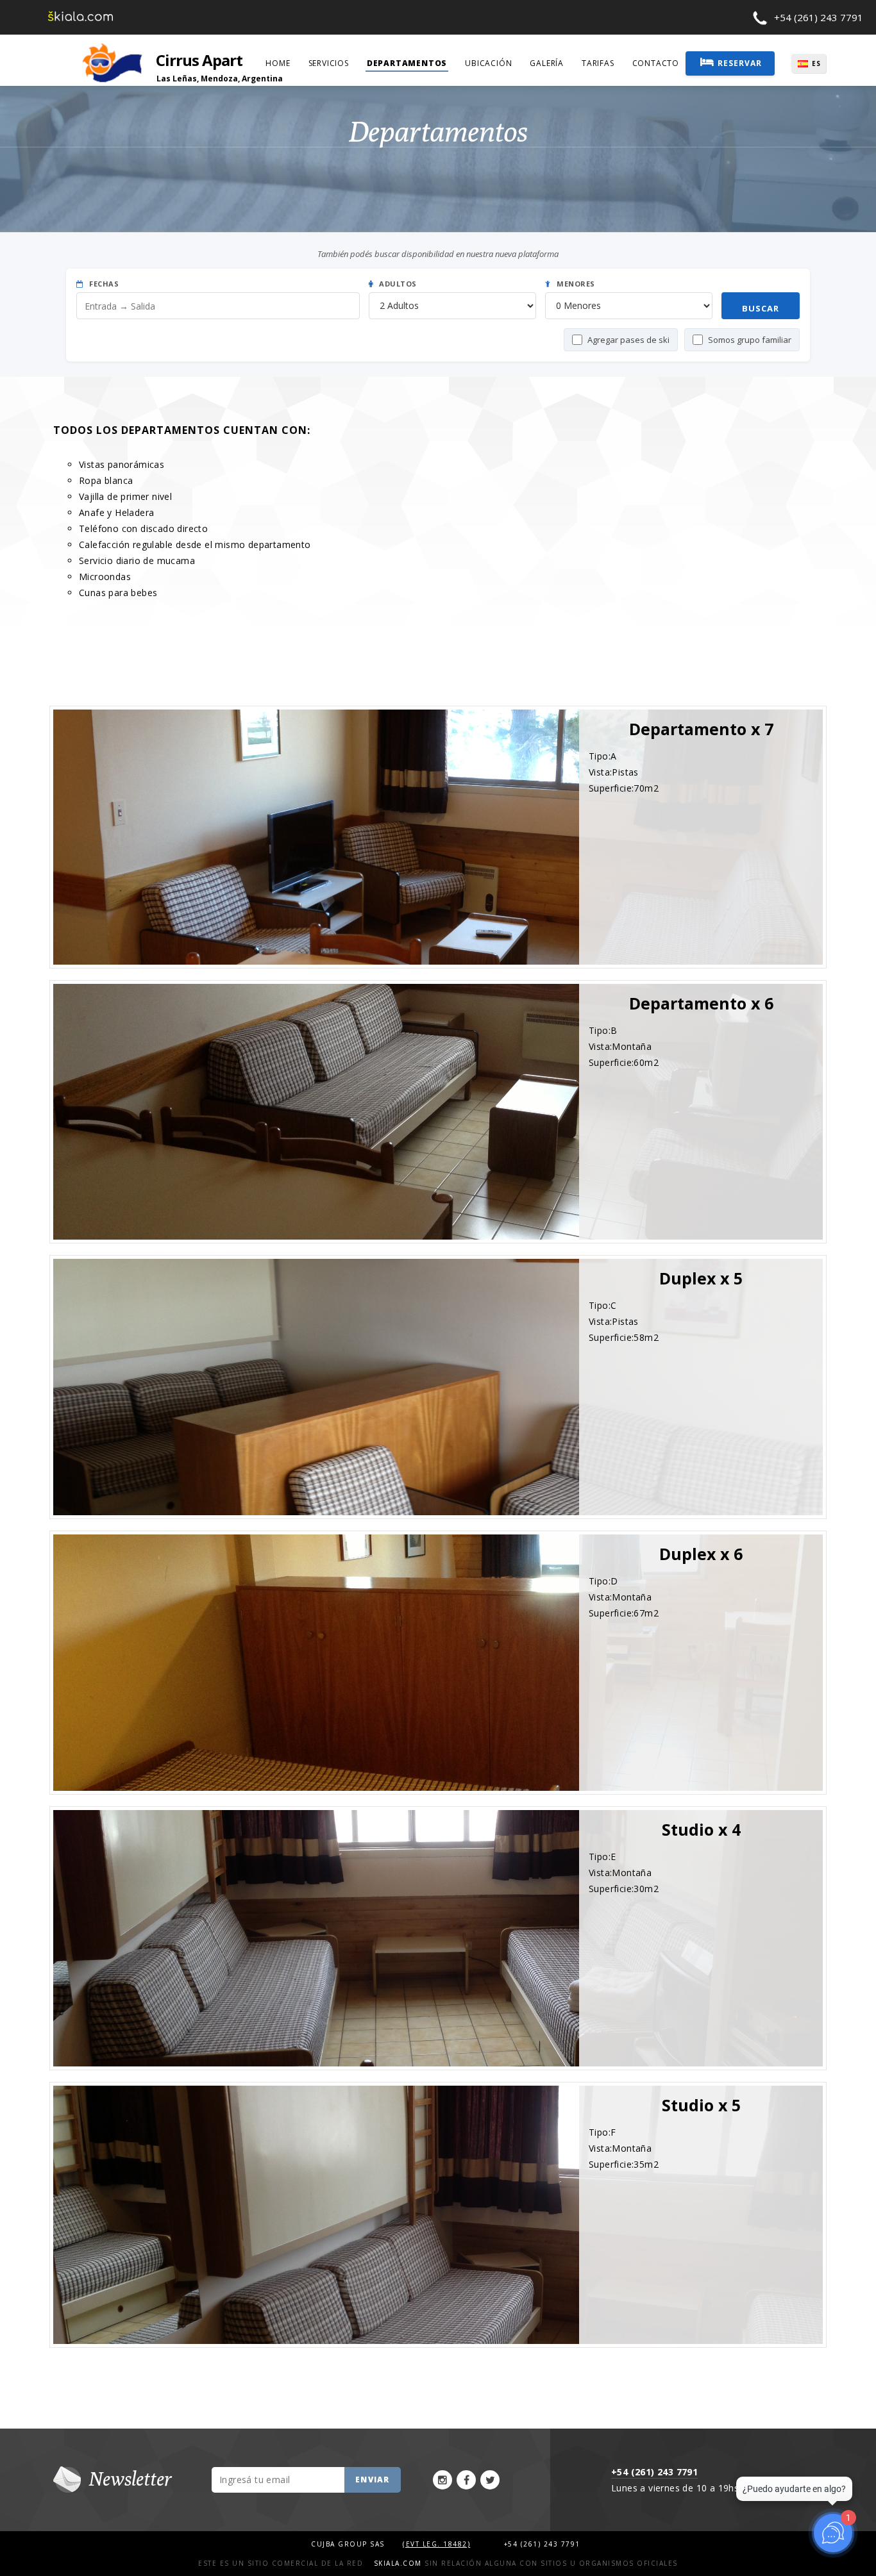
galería (547, 63)
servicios (329, 63)
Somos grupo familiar (750, 340)
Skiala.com (398, 2563)
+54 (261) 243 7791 (819, 17)
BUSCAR (761, 308)
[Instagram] (442, 2480)
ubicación (488, 63)
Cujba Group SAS (349, 2544)
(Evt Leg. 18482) (436, 2544)
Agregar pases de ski (628, 340)
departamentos (407, 63)
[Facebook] (466, 2480)
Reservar (740, 63)
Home (278, 63)
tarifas (598, 63)
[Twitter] (490, 2480)
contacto (656, 63)
